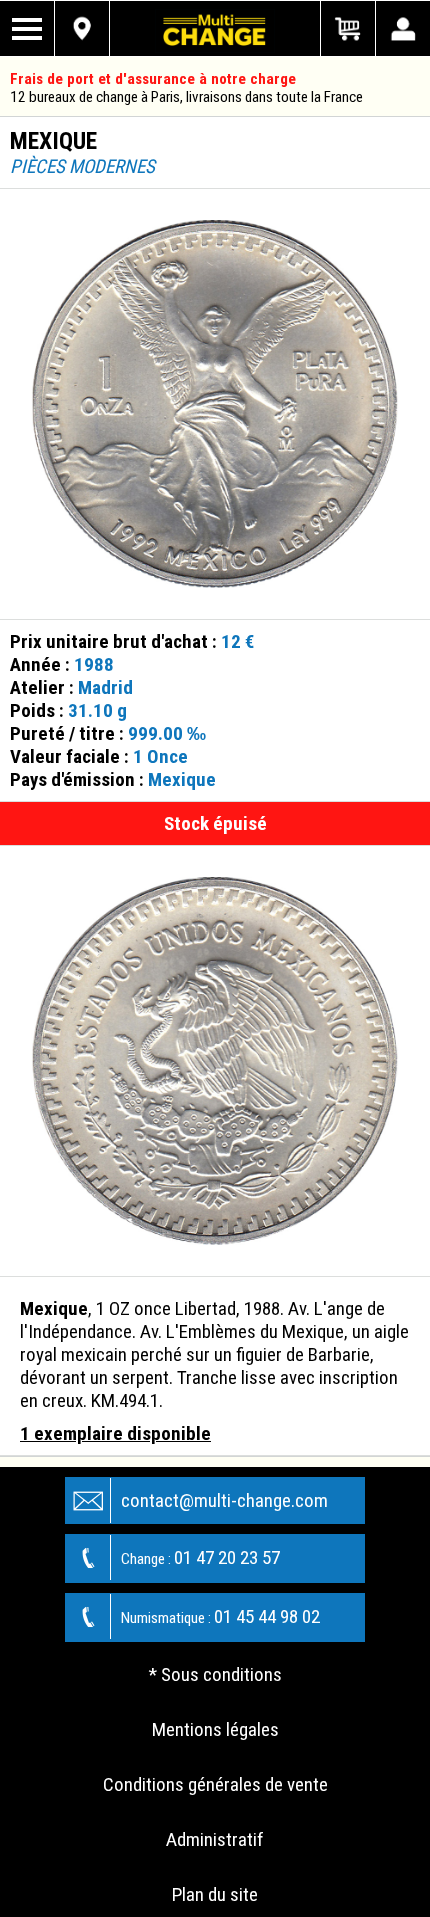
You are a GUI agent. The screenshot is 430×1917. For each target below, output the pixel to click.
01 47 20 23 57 (200, 1557)
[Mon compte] (402, 28)
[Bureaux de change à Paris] (82, 28)
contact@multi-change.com (224, 1500)
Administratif (215, 1839)
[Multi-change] (215, 28)
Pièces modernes (82, 166)
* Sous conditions (215, 1674)
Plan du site (215, 1894)
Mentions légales (215, 1729)
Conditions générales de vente (215, 1784)
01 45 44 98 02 (220, 1616)
